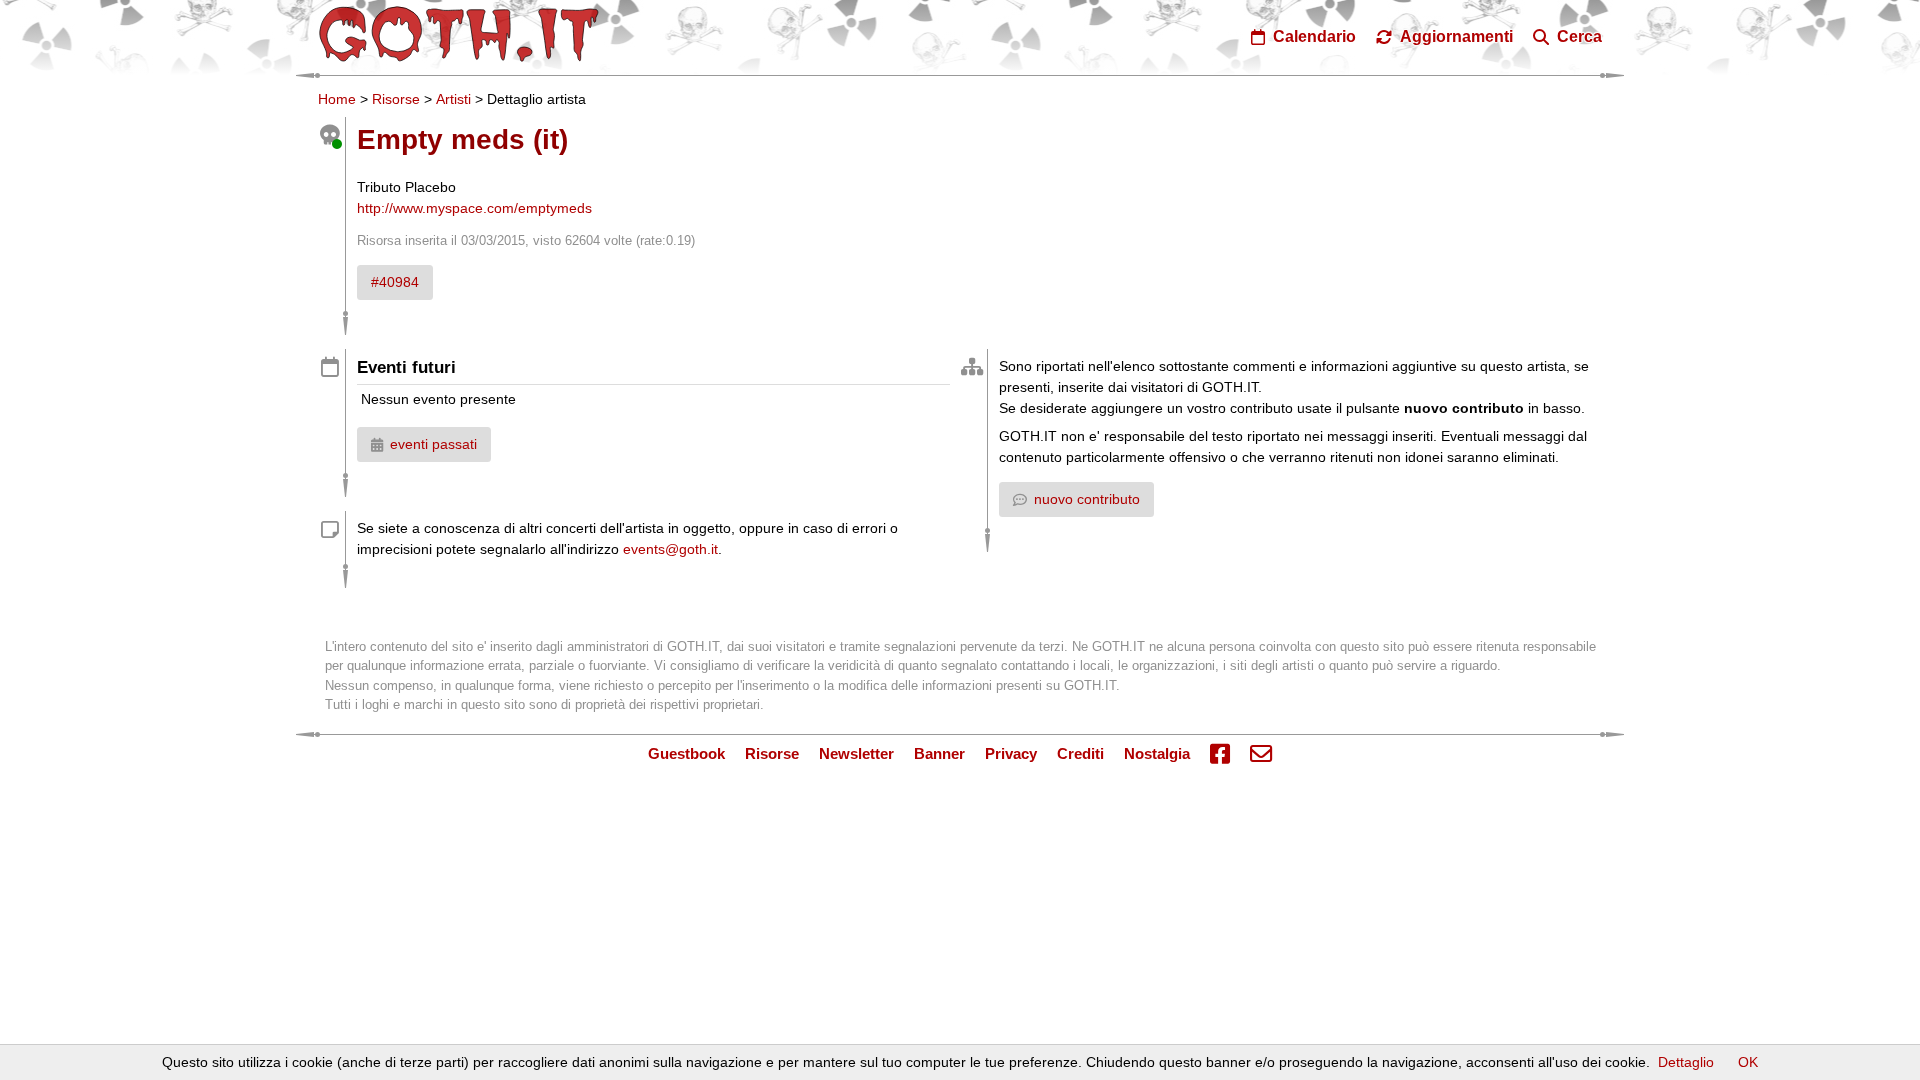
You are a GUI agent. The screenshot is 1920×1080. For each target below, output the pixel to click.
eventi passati (433, 444)
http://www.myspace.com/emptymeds (474, 208)
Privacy (1011, 753)
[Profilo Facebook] (1220, 754)
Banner (939, 753)
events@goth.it (670, 549)
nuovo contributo (1087, 499)
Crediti (1080, 753)
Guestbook (686, 753)
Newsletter (856, 753)
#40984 (395, 282)
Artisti (453, 99)
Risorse (396, 99)
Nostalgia (1157, 753)
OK (1748, 1062)
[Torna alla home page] (459, 34)
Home (337, 99)
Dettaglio (1686, 1062)
